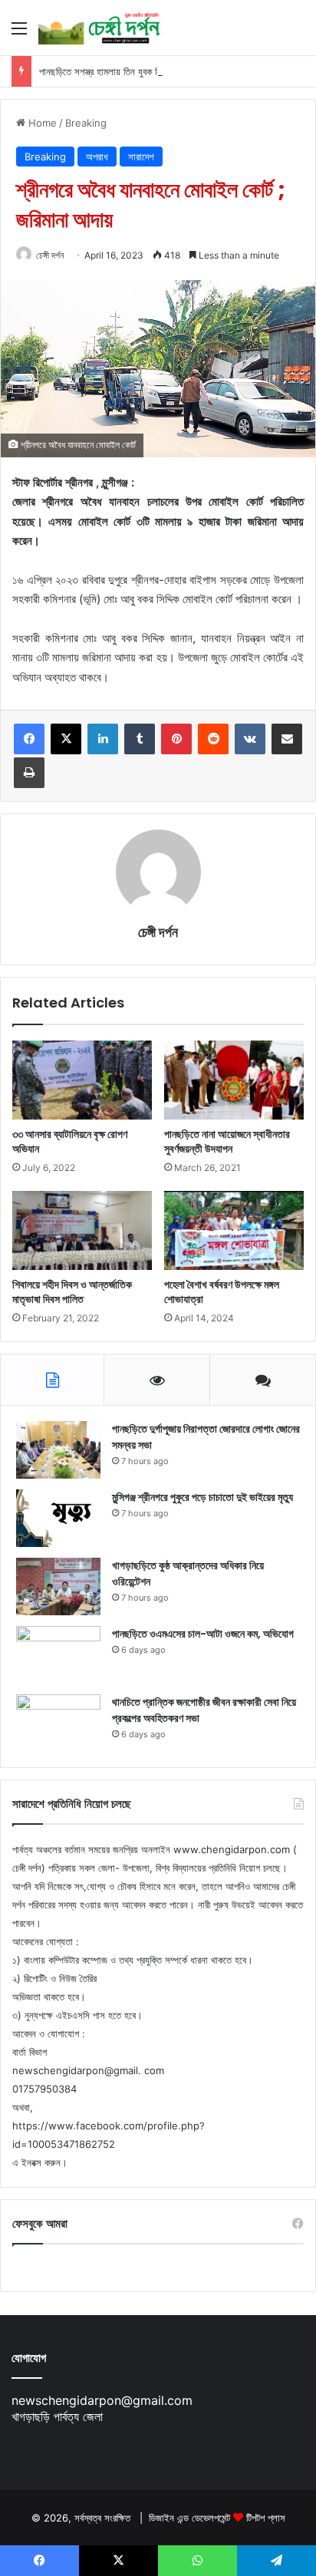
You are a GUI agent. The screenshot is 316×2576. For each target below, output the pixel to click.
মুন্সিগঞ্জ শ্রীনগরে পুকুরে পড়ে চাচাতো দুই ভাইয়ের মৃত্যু (202, 1497)
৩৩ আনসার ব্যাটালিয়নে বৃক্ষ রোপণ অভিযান (70, 1141)
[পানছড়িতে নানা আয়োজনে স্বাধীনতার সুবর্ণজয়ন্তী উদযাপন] (234, 1080)
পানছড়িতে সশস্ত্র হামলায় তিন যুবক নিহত (105, 71)
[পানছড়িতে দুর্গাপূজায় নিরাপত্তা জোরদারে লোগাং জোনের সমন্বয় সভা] (58, 1450)
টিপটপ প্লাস (266, 2518)
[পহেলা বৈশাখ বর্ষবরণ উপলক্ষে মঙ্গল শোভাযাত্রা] (234, 1230)
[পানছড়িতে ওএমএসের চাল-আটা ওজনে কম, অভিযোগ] (58, 1655)
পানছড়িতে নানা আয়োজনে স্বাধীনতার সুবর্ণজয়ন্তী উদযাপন (227, 1141)
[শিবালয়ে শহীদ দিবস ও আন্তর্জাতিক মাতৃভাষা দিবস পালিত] (82, 1230)
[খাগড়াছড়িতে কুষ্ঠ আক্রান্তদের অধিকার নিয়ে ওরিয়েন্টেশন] (58, 1586)
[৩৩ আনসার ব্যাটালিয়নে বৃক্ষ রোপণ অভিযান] (82, 1080)
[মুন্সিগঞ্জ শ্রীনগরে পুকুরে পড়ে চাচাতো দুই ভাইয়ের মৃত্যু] (58, 1518)
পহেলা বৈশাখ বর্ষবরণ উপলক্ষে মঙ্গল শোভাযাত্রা (222, 1292)
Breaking (86, 123)
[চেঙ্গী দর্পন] (100, 28)
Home (41, 123)
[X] (66, 739)
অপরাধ (97, 157)
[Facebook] (29, 739)
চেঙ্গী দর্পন (50, 255)
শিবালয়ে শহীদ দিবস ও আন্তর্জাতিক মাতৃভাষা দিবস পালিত (72, 1292)
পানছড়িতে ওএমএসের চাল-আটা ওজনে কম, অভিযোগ (203, 1634)
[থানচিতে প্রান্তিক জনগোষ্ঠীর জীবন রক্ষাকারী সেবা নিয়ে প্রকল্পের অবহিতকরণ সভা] (58, 1723)
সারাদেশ (141, 157)
